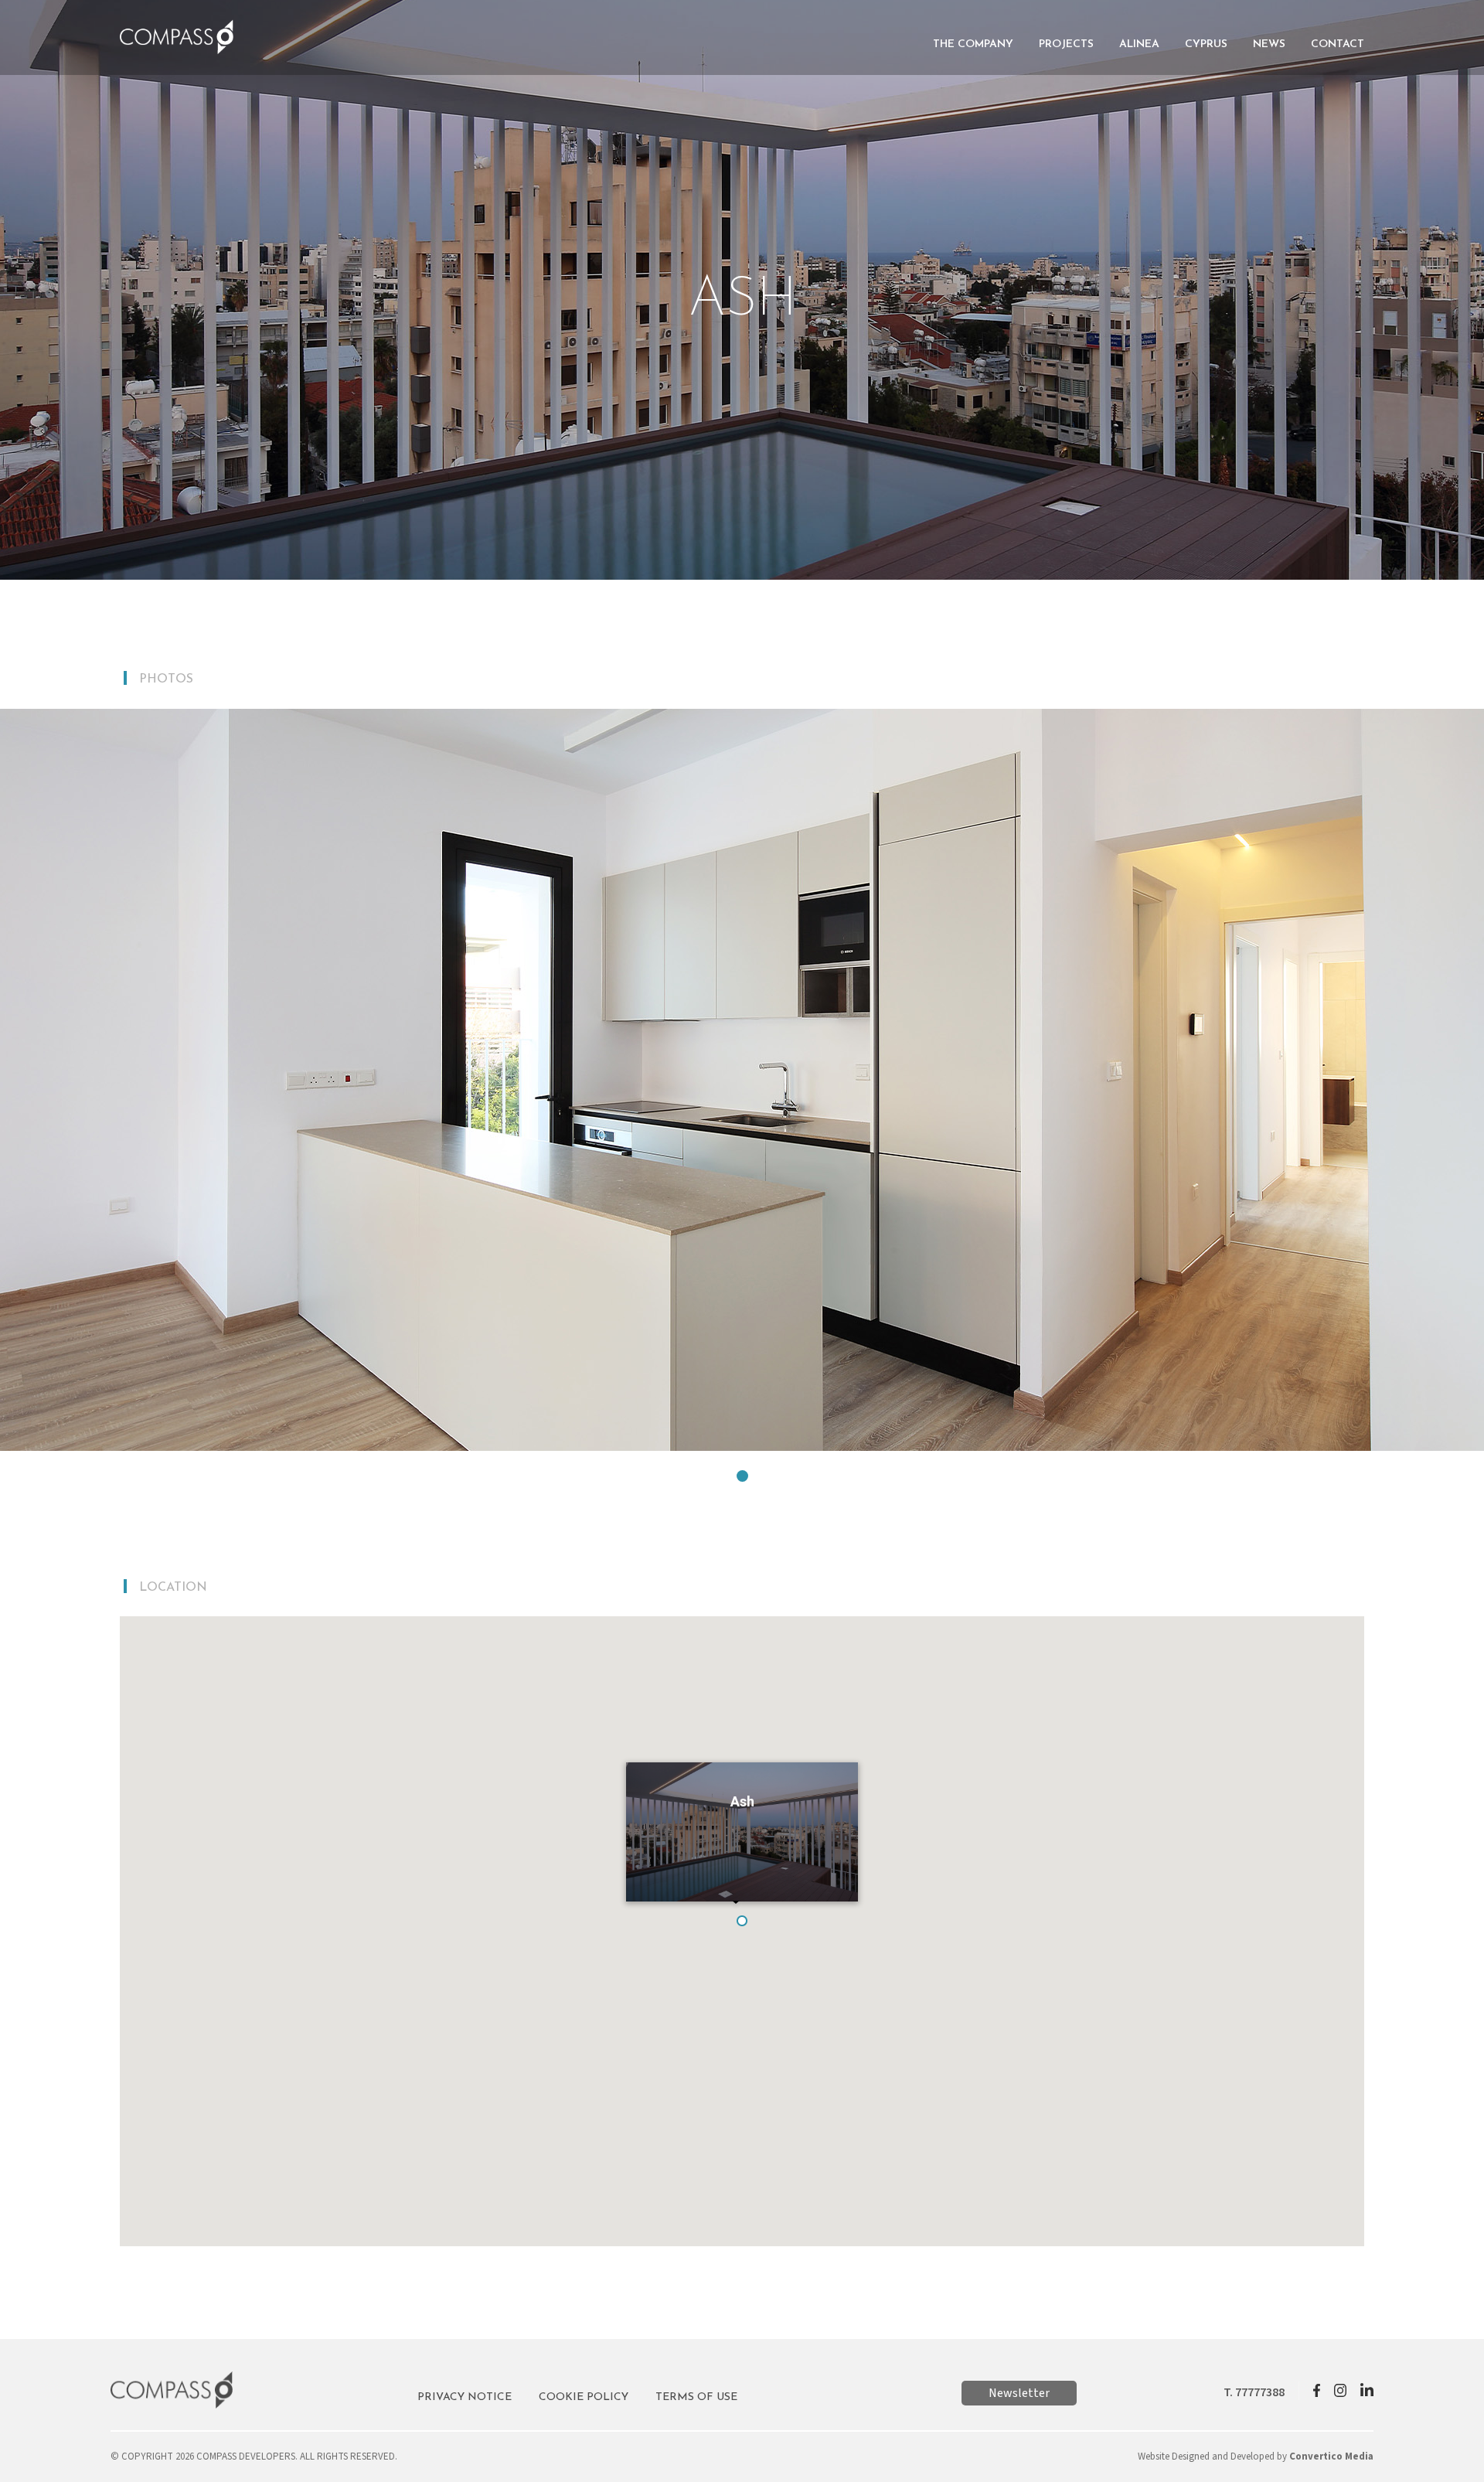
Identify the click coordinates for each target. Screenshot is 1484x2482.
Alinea (1139, 44)
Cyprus (1206, 44)
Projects (1066, 44)
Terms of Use (696, 2397)
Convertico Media (1331, 2456)
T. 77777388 (1254, 2392)
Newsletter (1019, 2393)
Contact (1338, 44)
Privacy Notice (465, 2397)
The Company (973, 44)
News (1269, 44)
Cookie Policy (584, 2397)
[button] (742, 1476)
